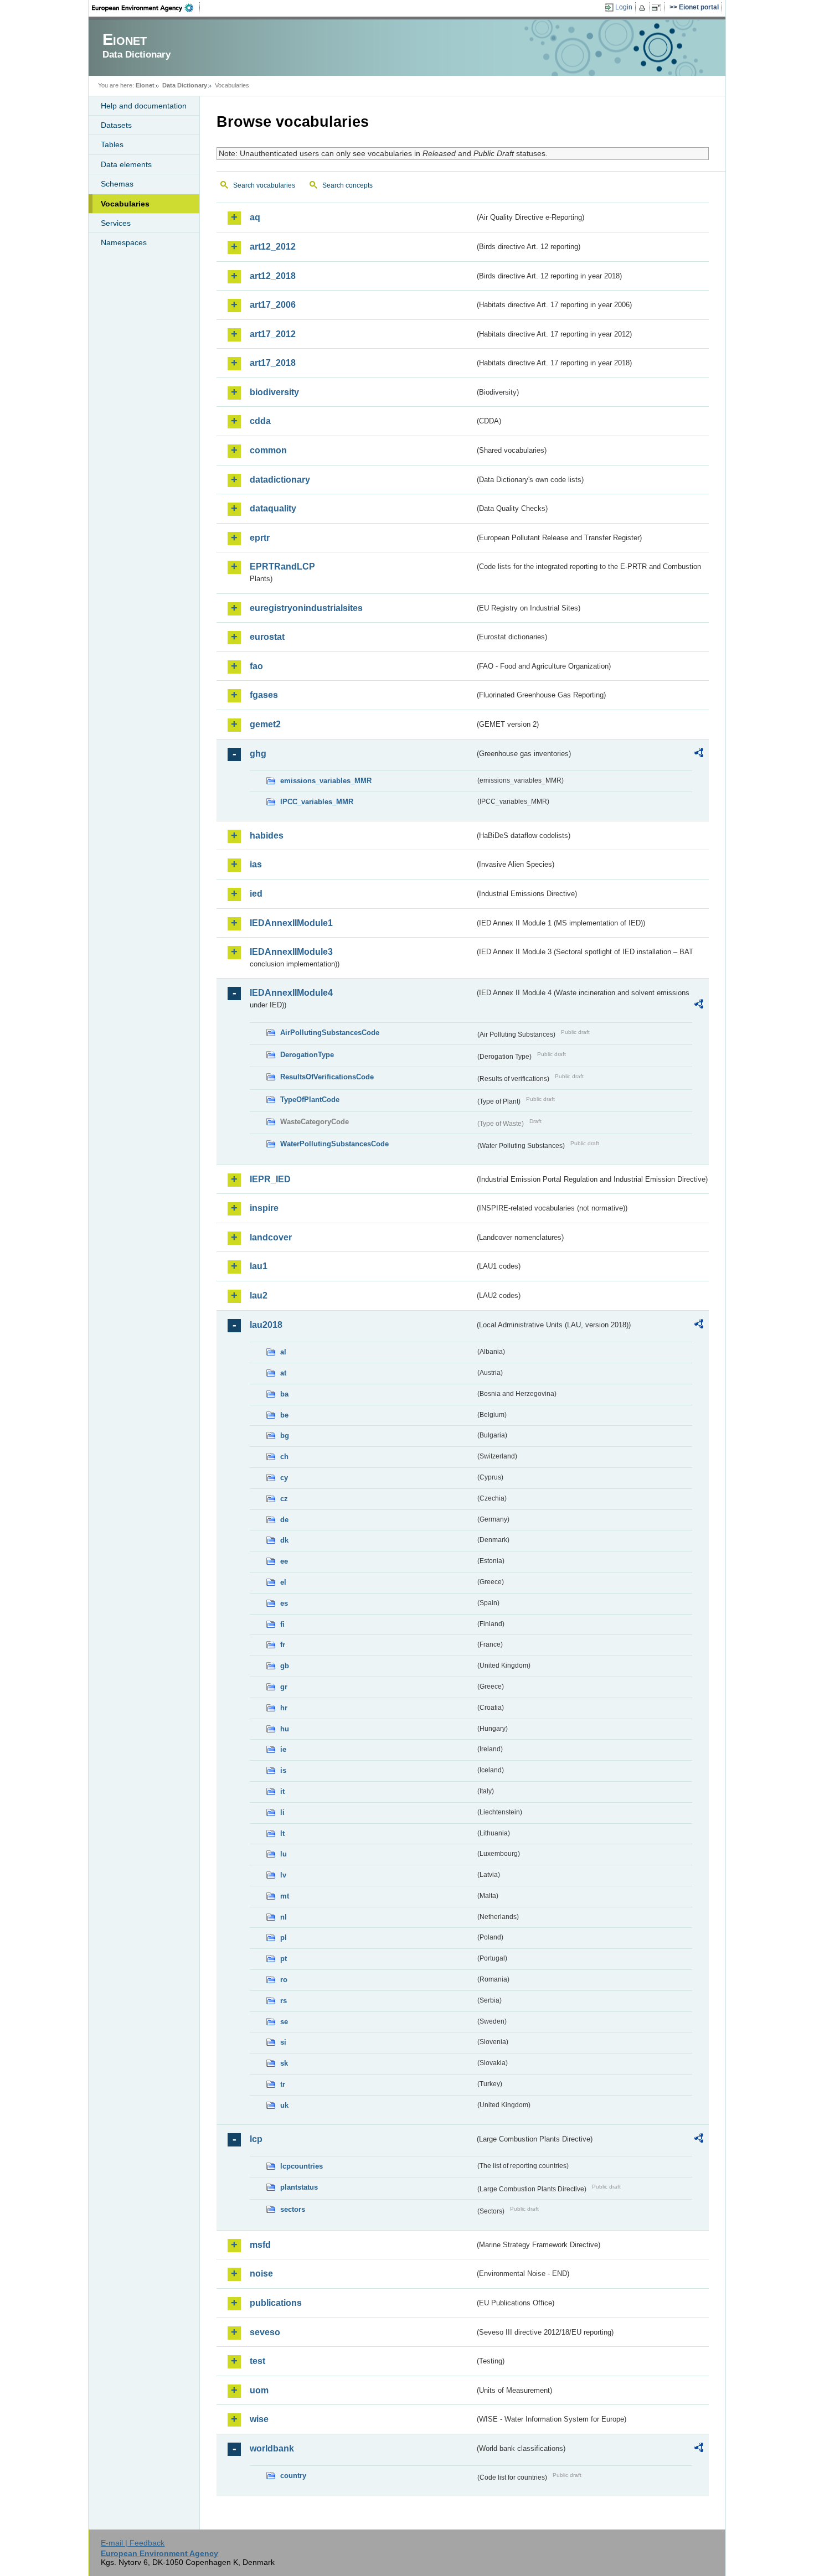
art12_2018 (273, 276)
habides (267, 836)
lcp (256, 2139)
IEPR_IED (270, 1179)
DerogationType (307, 1055)
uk (284, 2105)
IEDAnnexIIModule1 (291, 923)
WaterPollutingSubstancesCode (334, 1144)
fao (256, 666)
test (257, 2361)
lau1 (259, 1266)
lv (283, 1875)
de (284, 1520)
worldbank (272, 2448)
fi (282, 1624)
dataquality (273, 508)
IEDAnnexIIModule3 (291, 952)
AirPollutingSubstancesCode (330, 1033)
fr (283, 1645)
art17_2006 (273, 305)
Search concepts (347, 185)
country (293, 2476)
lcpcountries (302, 2166)
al (283, 1352)
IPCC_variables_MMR (317, 802)
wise (259, 2419)
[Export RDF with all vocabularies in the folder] (699, 754)
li (282, 1812)
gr (284, 1687)
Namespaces (124, 242)
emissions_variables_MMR (326, 781)
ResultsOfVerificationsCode (327, 1077)
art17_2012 (273, 334)
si (283, 2042)
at (283, 1373)
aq (255, 217)
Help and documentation (144, 106)
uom (259, 2390)
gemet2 (265, 724)
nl (284, 1917)
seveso (265, 2332)
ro (284, 1980)
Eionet (145, 85)
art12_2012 (273, 247)
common (268, 450)
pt (284, 1959)
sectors (293, 2209)
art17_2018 (273, 363)
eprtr (260, 538)
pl (284, 1938)
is (283, 1770)
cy (284, 1478)
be (284, 1415)
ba (284, 1394)
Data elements (126, 164)
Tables (112, 144)
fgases (264, 695)
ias (256, 864)
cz (284, 1499)
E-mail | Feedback (133, 2543)
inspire (264, 1208)
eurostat (267, 637)
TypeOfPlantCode (310, 1100)
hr (284, 1708)
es (284, 1603)
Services (116, 223)
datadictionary (280, 480)
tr (283, 2084)
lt (282, 1833)
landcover (271, 1237)
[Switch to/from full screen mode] (658, 8)
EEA (146, 8)
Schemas (117, 184)
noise (261, 2274)
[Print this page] (644, 8)
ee (284, 1561)
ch (284, 1457)
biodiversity (274, 392)
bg (285, 1436)
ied (256, 894)
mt (285, 1896)
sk (284, 2063)
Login (624, 7)
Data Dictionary (185, 85)
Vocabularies (125, 204)
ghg (258, 754)
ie (283, 1749)
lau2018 (266, 1325)
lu (284, 1854)
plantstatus (299, 2187)
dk (284, 1540)
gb (285, 1666)
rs (284, 2001)
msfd (260, 2245)
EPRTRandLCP (282, 567)
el (283, 1582)
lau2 (259, 1295)
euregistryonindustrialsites (306, 608)
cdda (260, 421)
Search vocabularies (264, 185)
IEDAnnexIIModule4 (291, 993)
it (282, 1791)
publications (276, 2303)
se (284, 2022)
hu (285, 1729)
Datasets (116, 125)
